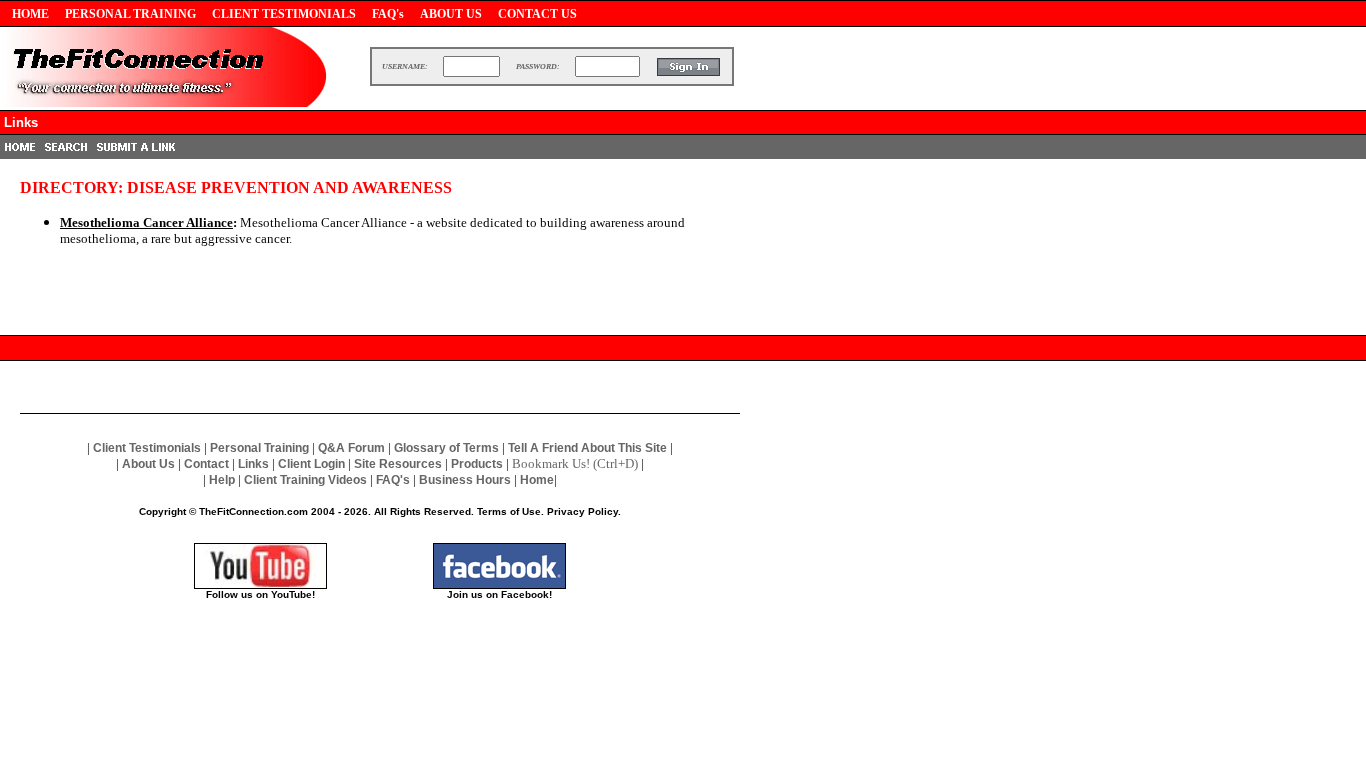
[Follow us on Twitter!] (260, 583)
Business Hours (465, 480)
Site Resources (398, 464)
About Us (148, 464)
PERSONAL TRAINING (130, 14)
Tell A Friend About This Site (587, 448)
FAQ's (388, 14)
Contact (206, 464)
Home (537, 480)
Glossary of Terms (446, 448)
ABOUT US (451, 14)
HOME (30, 14)
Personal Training (259, 448)
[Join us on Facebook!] (499, 583)
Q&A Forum (351, 448)
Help (222, 480)
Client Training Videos (305, 480)
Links (253, 464)
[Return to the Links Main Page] (20, 153)
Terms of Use (509, 511)
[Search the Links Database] (66, 153)
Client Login (311, 464)
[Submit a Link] (136, 153)
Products (477, 464)
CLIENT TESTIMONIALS (284, 14)
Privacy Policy (582, 511)
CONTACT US (537, 14)
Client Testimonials (147, 448)
